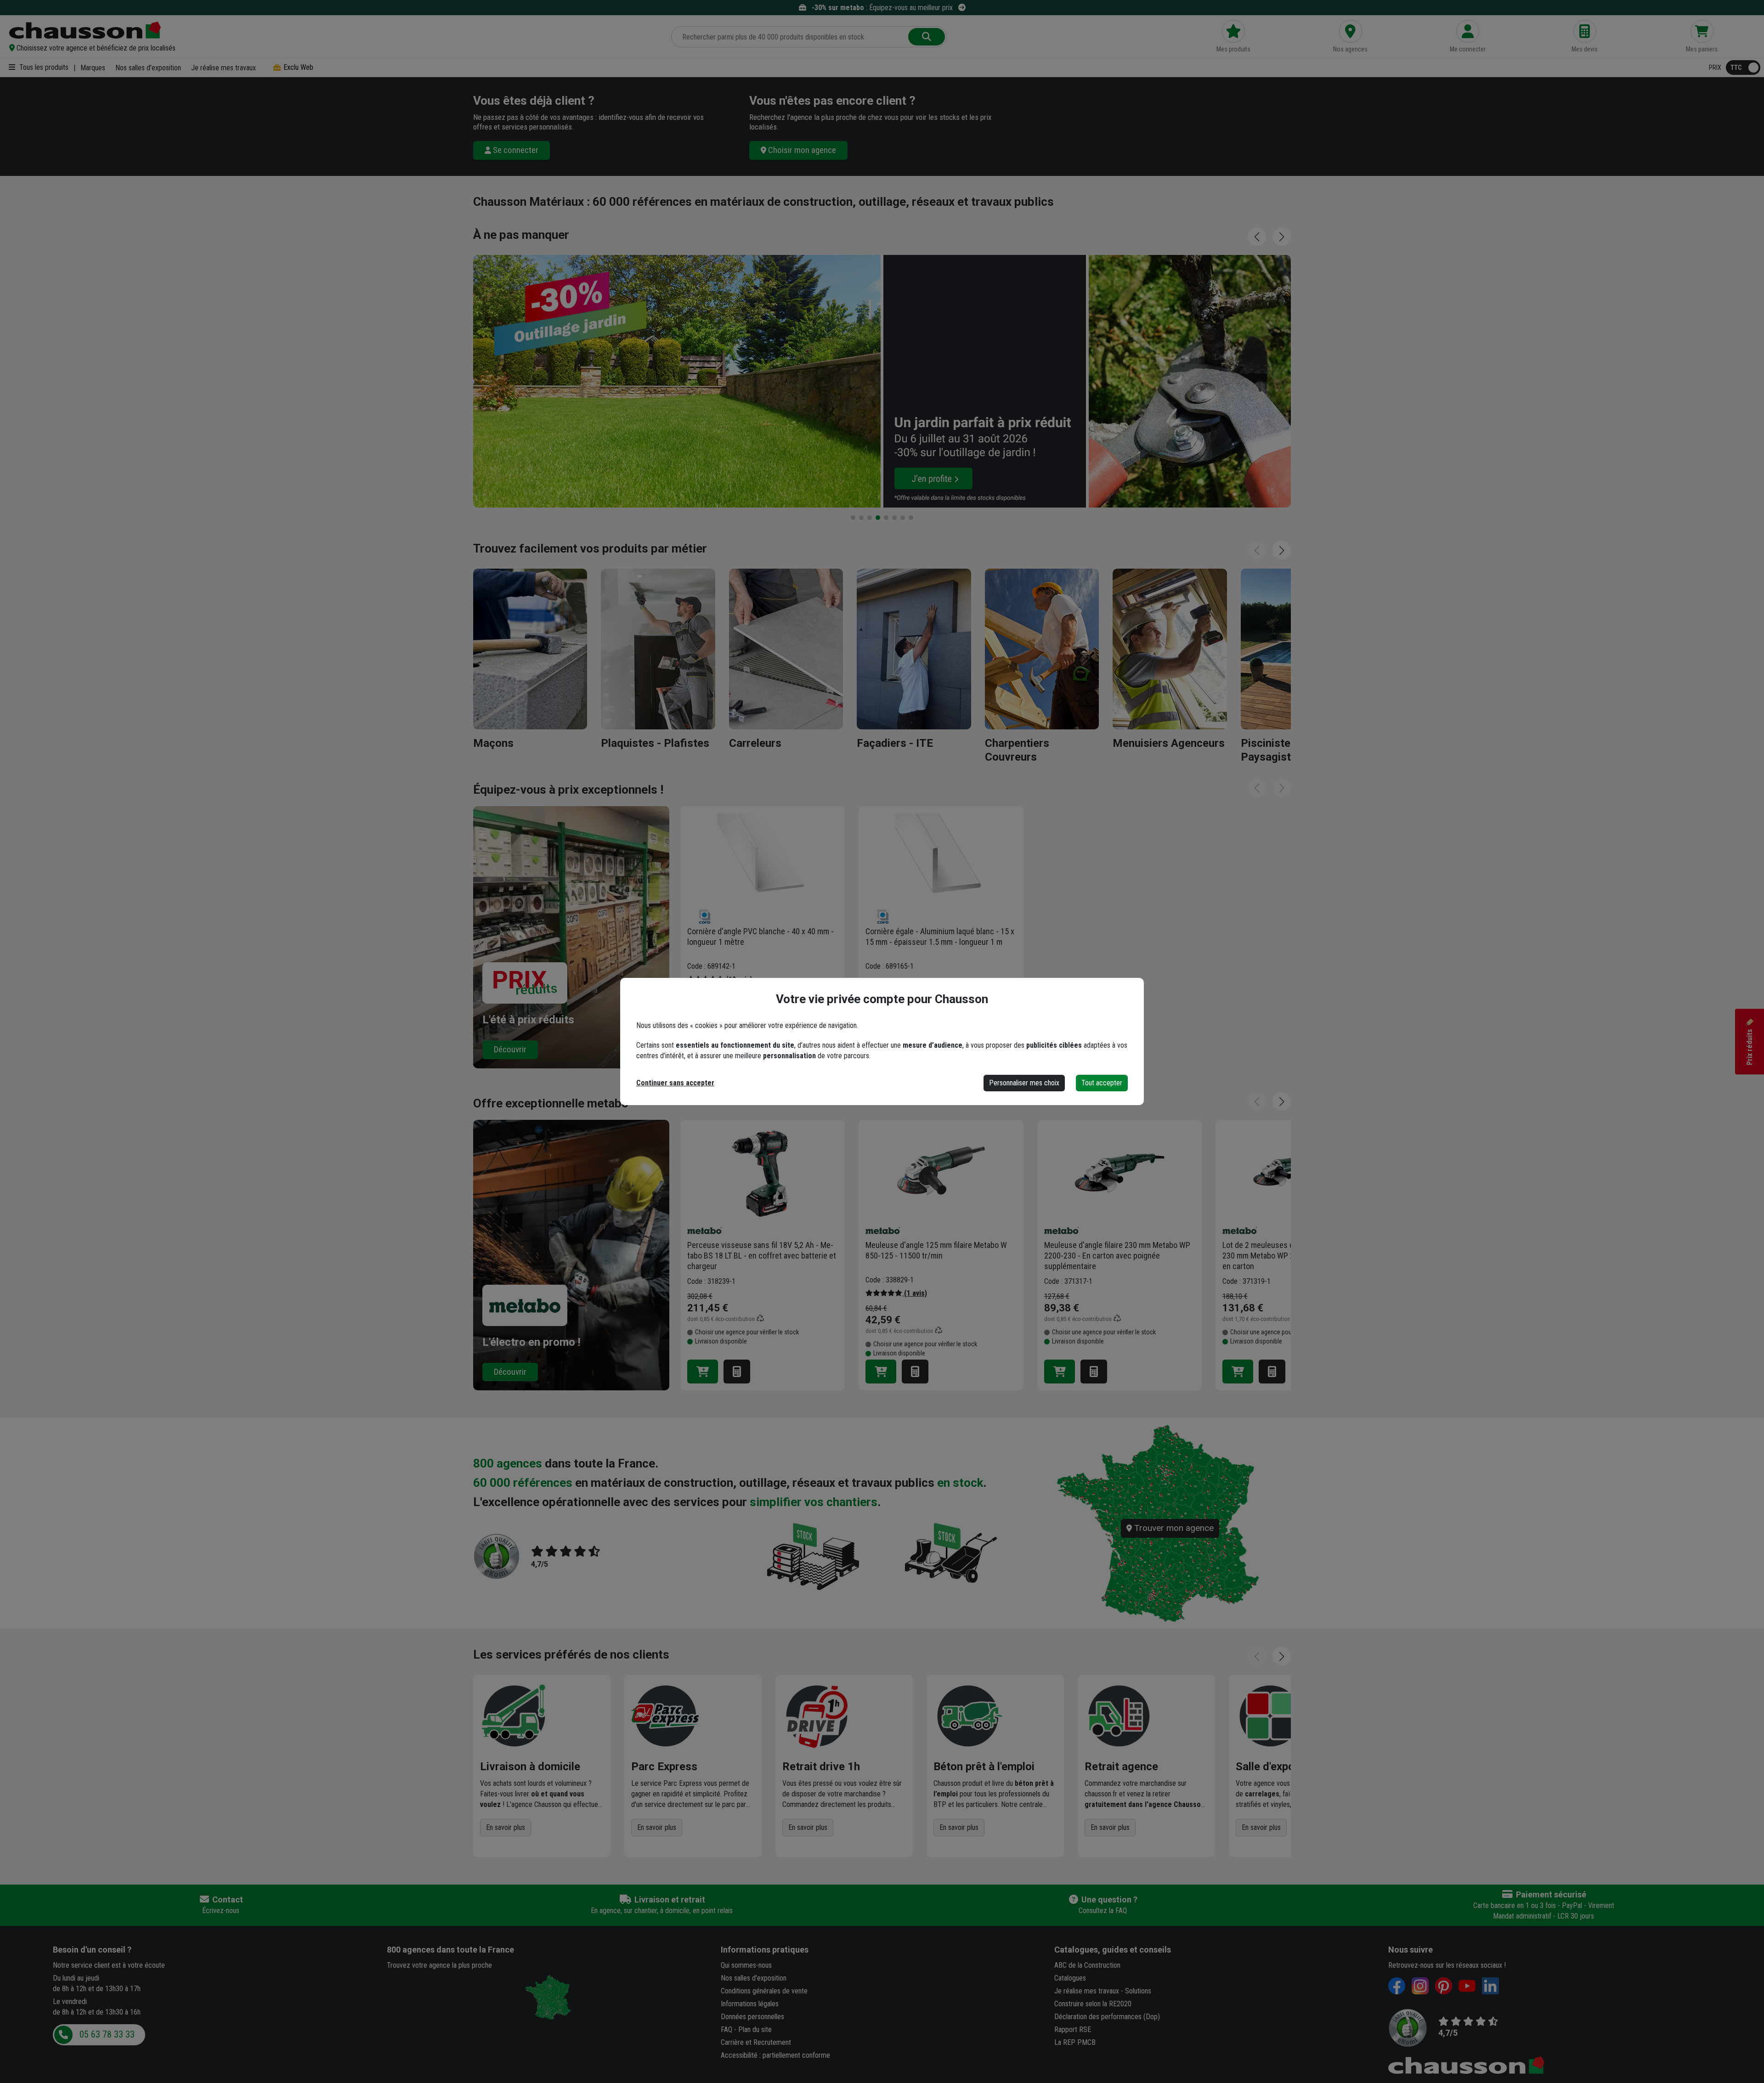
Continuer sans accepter (675, 1083)
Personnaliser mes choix (1024, 1083)
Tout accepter (1102, 1083)
